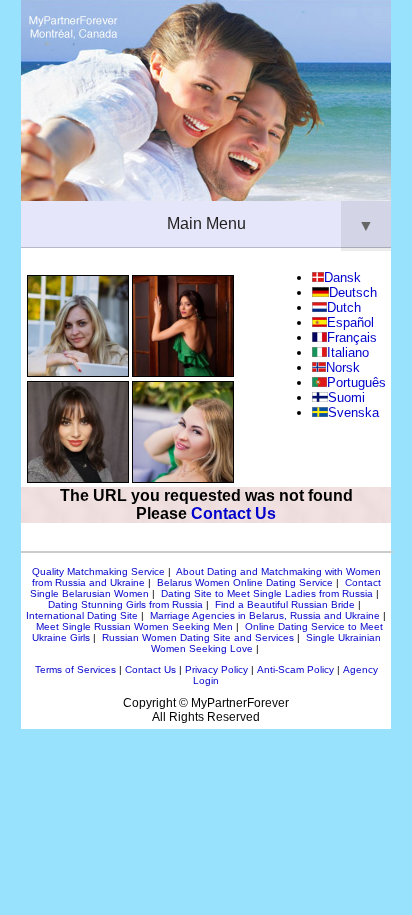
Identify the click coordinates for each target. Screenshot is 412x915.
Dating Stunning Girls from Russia (125, 604)
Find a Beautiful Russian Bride (285, 604)
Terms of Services (75, 669)
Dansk (342, 277)
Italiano (348, 352)
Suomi (346, 397)
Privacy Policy (216, 669)
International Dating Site (82, 615)
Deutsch (352, 292)
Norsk (342, 367)
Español (350, 322)
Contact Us (233, 513)
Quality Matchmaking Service (98, 571)
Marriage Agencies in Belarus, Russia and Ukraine (265, 615)
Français (352, 337)
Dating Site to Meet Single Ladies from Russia (267, 593)
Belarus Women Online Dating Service (245, 582)
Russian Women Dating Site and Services (198, 637)
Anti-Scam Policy (295, 669)
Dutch (344, 307)
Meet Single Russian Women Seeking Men (134, 626)
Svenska (353, 412)
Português (356, 382)
